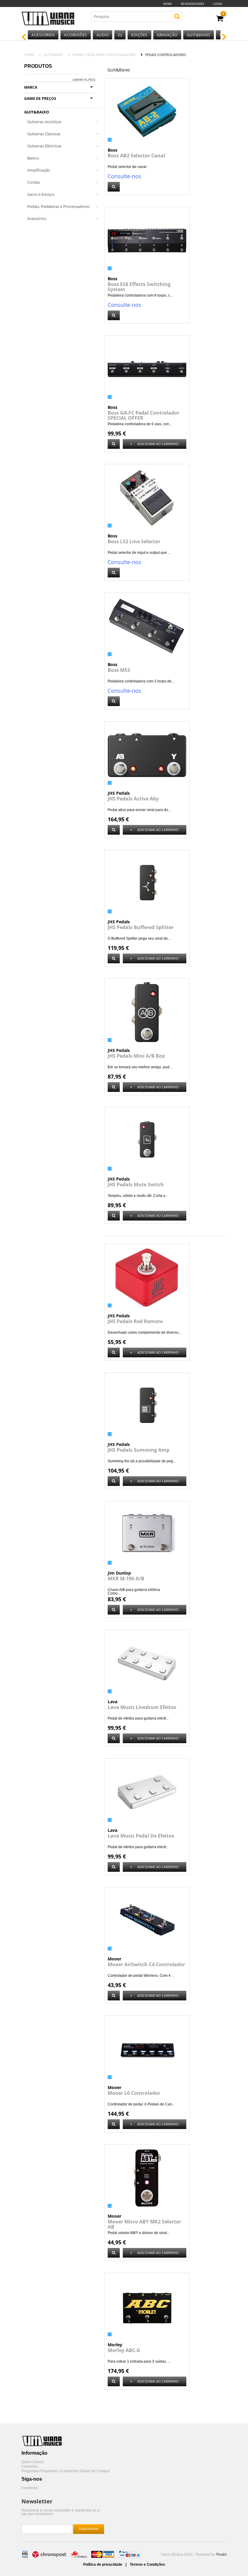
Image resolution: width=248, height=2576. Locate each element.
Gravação (167, 35)
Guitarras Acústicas (44, 122)
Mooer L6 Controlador (134, 2093)
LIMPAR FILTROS (84, 80)
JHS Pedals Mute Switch (136, 1184)
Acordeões (76, 35)
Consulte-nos (124, 176)
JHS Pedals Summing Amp (139, 1450)
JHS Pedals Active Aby (133, 799)
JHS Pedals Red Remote (135, 1321)
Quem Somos (33, 2462)
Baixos (33, 158)
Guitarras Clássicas (44, 134)
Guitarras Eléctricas (44, 146)
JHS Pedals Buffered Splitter (141, 927)
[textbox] (127, 17)
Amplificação (39, 170)
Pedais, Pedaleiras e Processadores (104, 55)
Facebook (30, 2488)
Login (218, 4)
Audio (103, 35)
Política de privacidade (103, 2564)
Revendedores (193, 4)
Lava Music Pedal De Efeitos (141, 1836)
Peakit (221, 2555)
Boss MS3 (119, 670)
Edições (139, 35)
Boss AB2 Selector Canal (136, 156)
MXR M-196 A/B (126, 1579)
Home (168, 4)
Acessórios (43, 35)
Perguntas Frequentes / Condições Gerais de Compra (66, 2471)
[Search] (177, 16)
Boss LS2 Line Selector (134, 541)
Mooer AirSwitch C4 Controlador (146, 1964)
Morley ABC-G (124, 2350)
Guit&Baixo (199, 35)
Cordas (34, 182)
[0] (220, 19)
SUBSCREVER (89, 2529)
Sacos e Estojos (41, 194)
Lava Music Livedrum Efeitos (142, 1707)
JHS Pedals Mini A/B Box (136, 1056)
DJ (120, 35)
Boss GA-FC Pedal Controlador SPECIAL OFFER (144, 415)
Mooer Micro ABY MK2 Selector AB (144, 2224)
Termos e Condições (147, 2564)
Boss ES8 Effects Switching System (139, 287)
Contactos (30, 2467)
